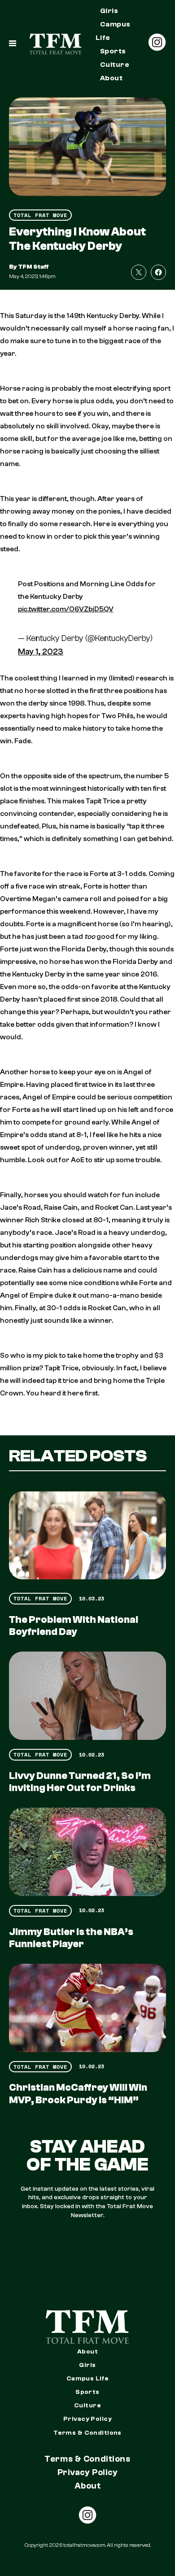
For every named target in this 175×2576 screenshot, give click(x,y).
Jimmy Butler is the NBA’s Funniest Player (71, 1938)
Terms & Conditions (87, 2433)
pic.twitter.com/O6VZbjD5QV (66, 609)
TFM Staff (33, 267)
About (111, 78)
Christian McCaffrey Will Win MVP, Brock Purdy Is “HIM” (78, 2094)
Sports (113, 51)
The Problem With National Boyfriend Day (74, 1626)
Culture (115, 65)
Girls (109, 11)
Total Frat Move (40, 215)
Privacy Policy (87, 2419)
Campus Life (113, 31)
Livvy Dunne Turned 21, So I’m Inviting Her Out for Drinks (80, 1782)
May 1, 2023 (41, 652)
